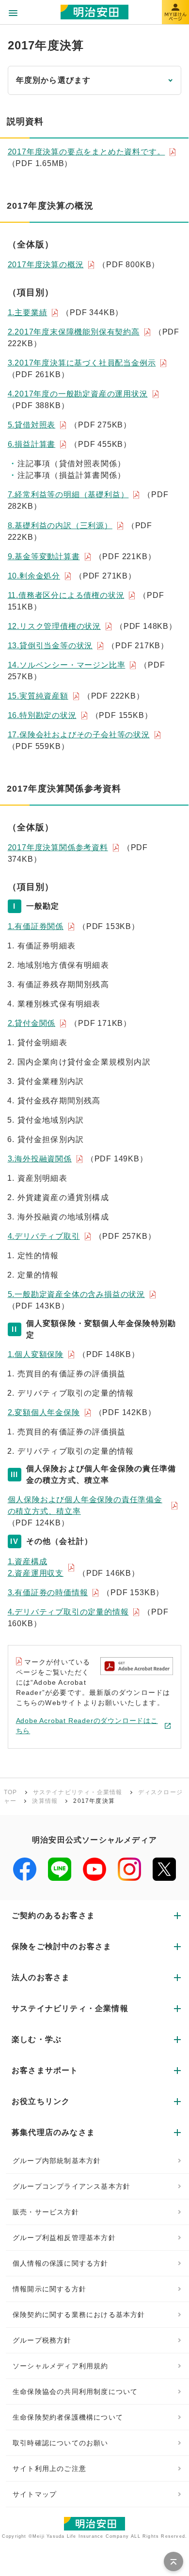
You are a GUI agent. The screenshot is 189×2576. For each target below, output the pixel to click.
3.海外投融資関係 (40, 1159)
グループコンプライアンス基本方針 (71, 2186)
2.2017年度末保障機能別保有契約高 (74, 332)
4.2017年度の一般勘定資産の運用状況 (78, 394)
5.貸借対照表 (32, 425)
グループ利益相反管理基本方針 (64, 2238)
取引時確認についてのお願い (61, 2443)
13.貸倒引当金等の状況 (50, 646)
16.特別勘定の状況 (42, 715)
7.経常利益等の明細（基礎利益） (68, 495)
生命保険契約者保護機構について (68, 2417)
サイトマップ (35, 2494)
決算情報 (45, 1801)
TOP (11, 1792)
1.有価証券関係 (36, 926)
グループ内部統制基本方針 (57, 2161)
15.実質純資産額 (38, 696)
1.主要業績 (28, 312)
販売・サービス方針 (46, 2212)
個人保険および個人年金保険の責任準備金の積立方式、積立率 (85, 1505)
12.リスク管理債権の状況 (54, 626)
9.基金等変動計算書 (44, 556)
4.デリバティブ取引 (44, 1236)
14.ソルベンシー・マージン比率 (67, 665)
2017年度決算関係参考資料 (58, 847)
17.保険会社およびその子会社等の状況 (79, 735)
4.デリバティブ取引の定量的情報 (68, 1612)
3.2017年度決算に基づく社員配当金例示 (82, 363)
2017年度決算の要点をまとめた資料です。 (87, 152)
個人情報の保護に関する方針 (61, 2263)
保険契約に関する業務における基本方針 (79, 2315)
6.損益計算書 (32, 444)
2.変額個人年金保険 (44, 1412)
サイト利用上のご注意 (49, 2469)
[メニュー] (13, 13)
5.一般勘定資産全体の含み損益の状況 (76, 1294)
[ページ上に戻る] (173, 2561)
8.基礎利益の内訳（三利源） (60, 526)
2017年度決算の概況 (46, 265)
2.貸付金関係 (32, 1023)
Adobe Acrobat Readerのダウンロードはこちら (87, 1726)
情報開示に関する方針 (49, 2289)
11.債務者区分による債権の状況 (66, 595)
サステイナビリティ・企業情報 (78, 1792)
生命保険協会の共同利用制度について (75, 2392)
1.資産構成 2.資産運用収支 (36, 1567)
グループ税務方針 (42, 2340)
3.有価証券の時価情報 (48, 1593)
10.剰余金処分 (34, 576)
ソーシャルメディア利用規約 (61, 2366)
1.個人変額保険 (36, 1354)
